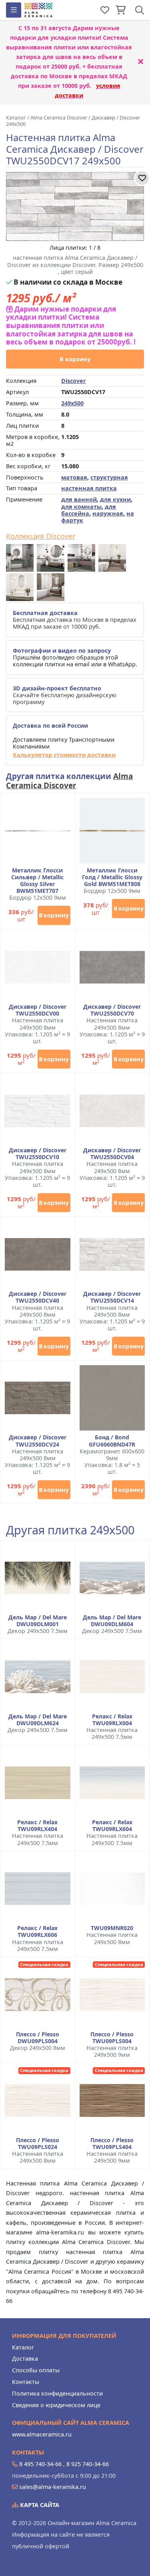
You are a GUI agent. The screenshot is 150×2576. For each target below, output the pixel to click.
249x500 (72, 403)
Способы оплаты (36, 2370)
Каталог (23, 2347)
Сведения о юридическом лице (56, 2405)
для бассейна (89, 510)
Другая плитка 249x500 (70, 1530)
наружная (108, 513)
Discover (74, 381)
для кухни (115, 499)
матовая (74, 477)
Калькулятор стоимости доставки (64, 755)
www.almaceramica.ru (42, 2434)
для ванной (79, 499)
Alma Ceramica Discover (69, 781)
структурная (109, 477)
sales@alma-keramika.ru (53, 2487)
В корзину (75, 359)
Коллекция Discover (41, 536)
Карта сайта (39, 2505)
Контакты (26, 2382)
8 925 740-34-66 (88, 2464)
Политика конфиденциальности (57, 2393)
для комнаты (81, 507)
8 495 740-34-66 (40, 2464)
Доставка (25, 2358)
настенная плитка (89, 488)
